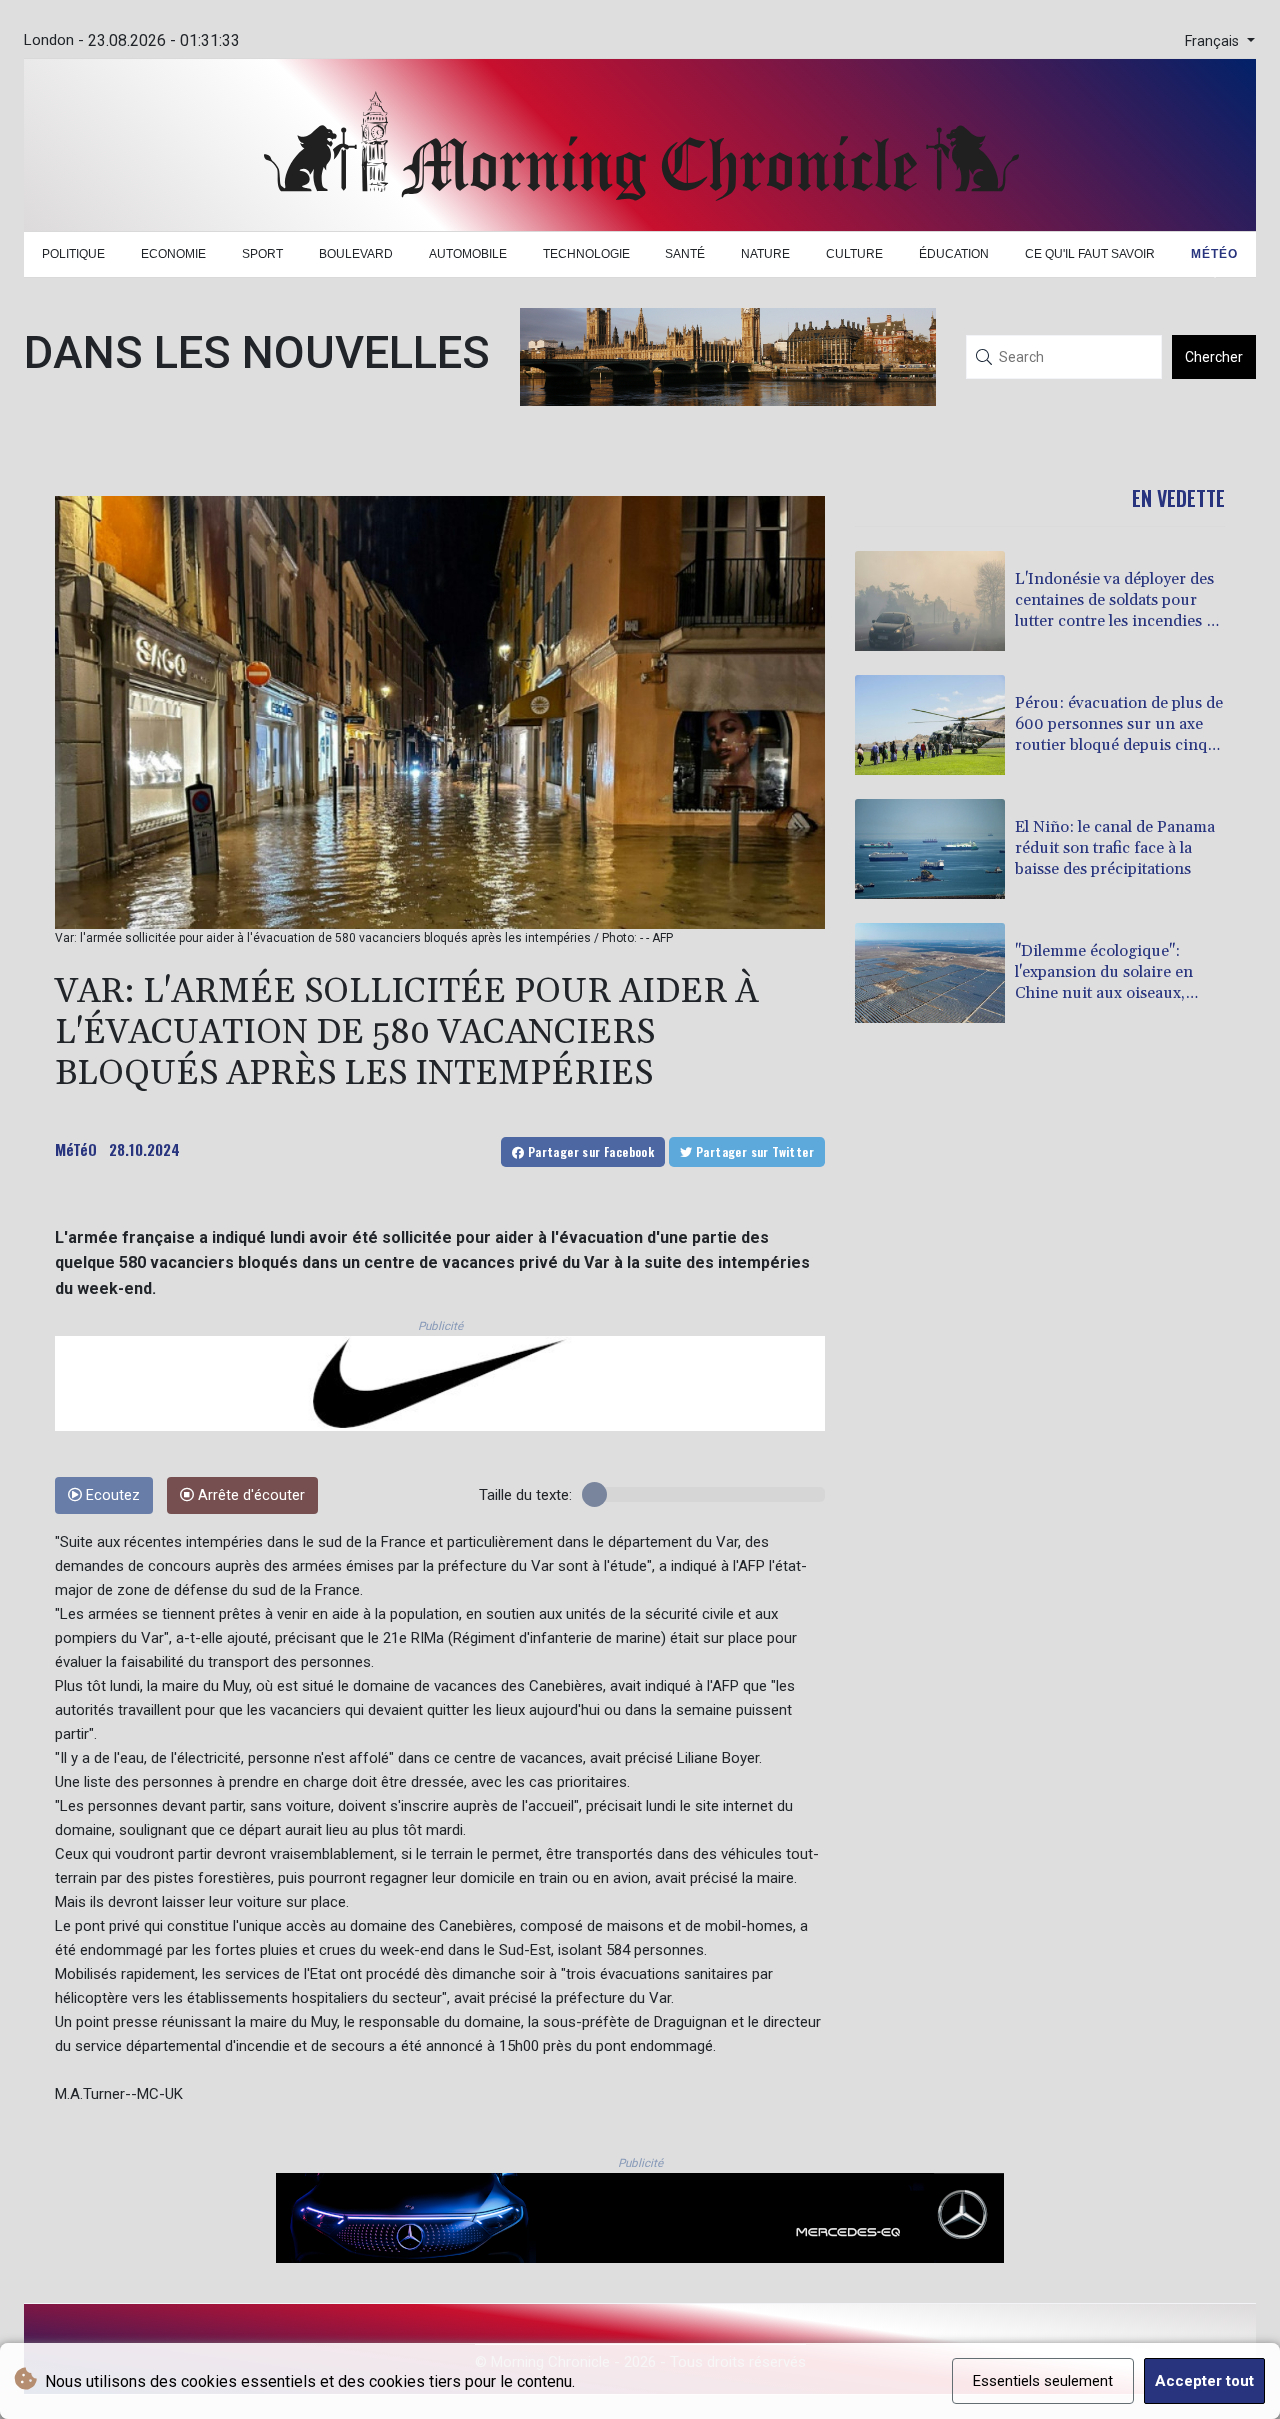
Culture (854, 254)
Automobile (468, 254)
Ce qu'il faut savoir (1090, 254)
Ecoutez (111, 1495)
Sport (262, 254)
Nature (765, 254)
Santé (685, 254)
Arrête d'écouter (249, 1495)
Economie (173, 254)
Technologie (586, 254)
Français (1214, 41)
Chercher (1214, 357)
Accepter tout (1204, 2381)
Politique (73, 254)
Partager (589, 1151)
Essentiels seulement (1043, 2381)
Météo (1214, 254)
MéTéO (76, 1149)
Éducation (954, 254)
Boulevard (356, 254)
